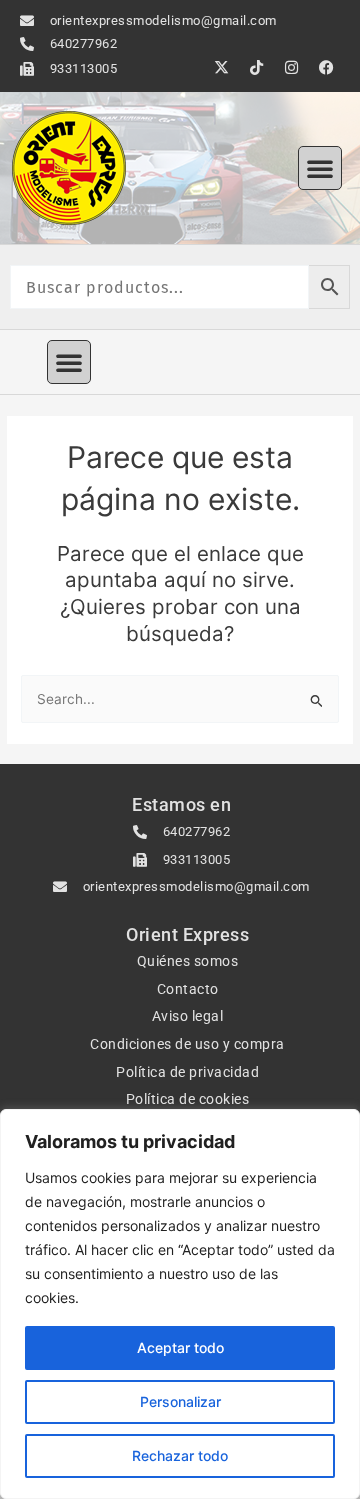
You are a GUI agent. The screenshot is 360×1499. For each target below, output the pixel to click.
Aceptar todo (180, 1347)
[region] (180, 1304)
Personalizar (180, 1401)
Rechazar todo (180, 1455)
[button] (320, 168)
